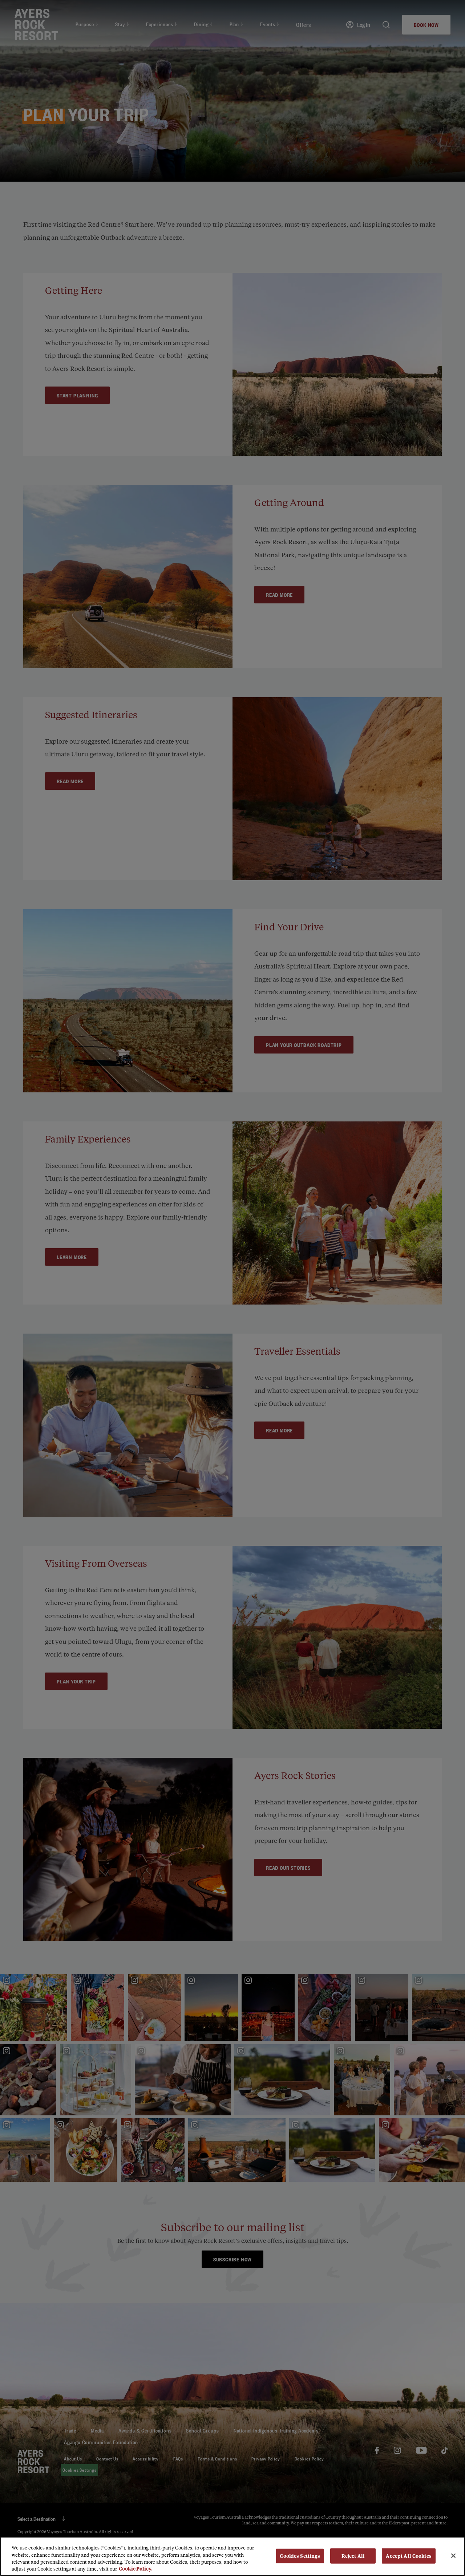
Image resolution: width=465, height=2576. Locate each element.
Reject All (353, 2556)
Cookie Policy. (136, 2569)
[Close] (453, 2556)
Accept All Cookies (409, 2556)
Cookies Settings (300, 2556)
